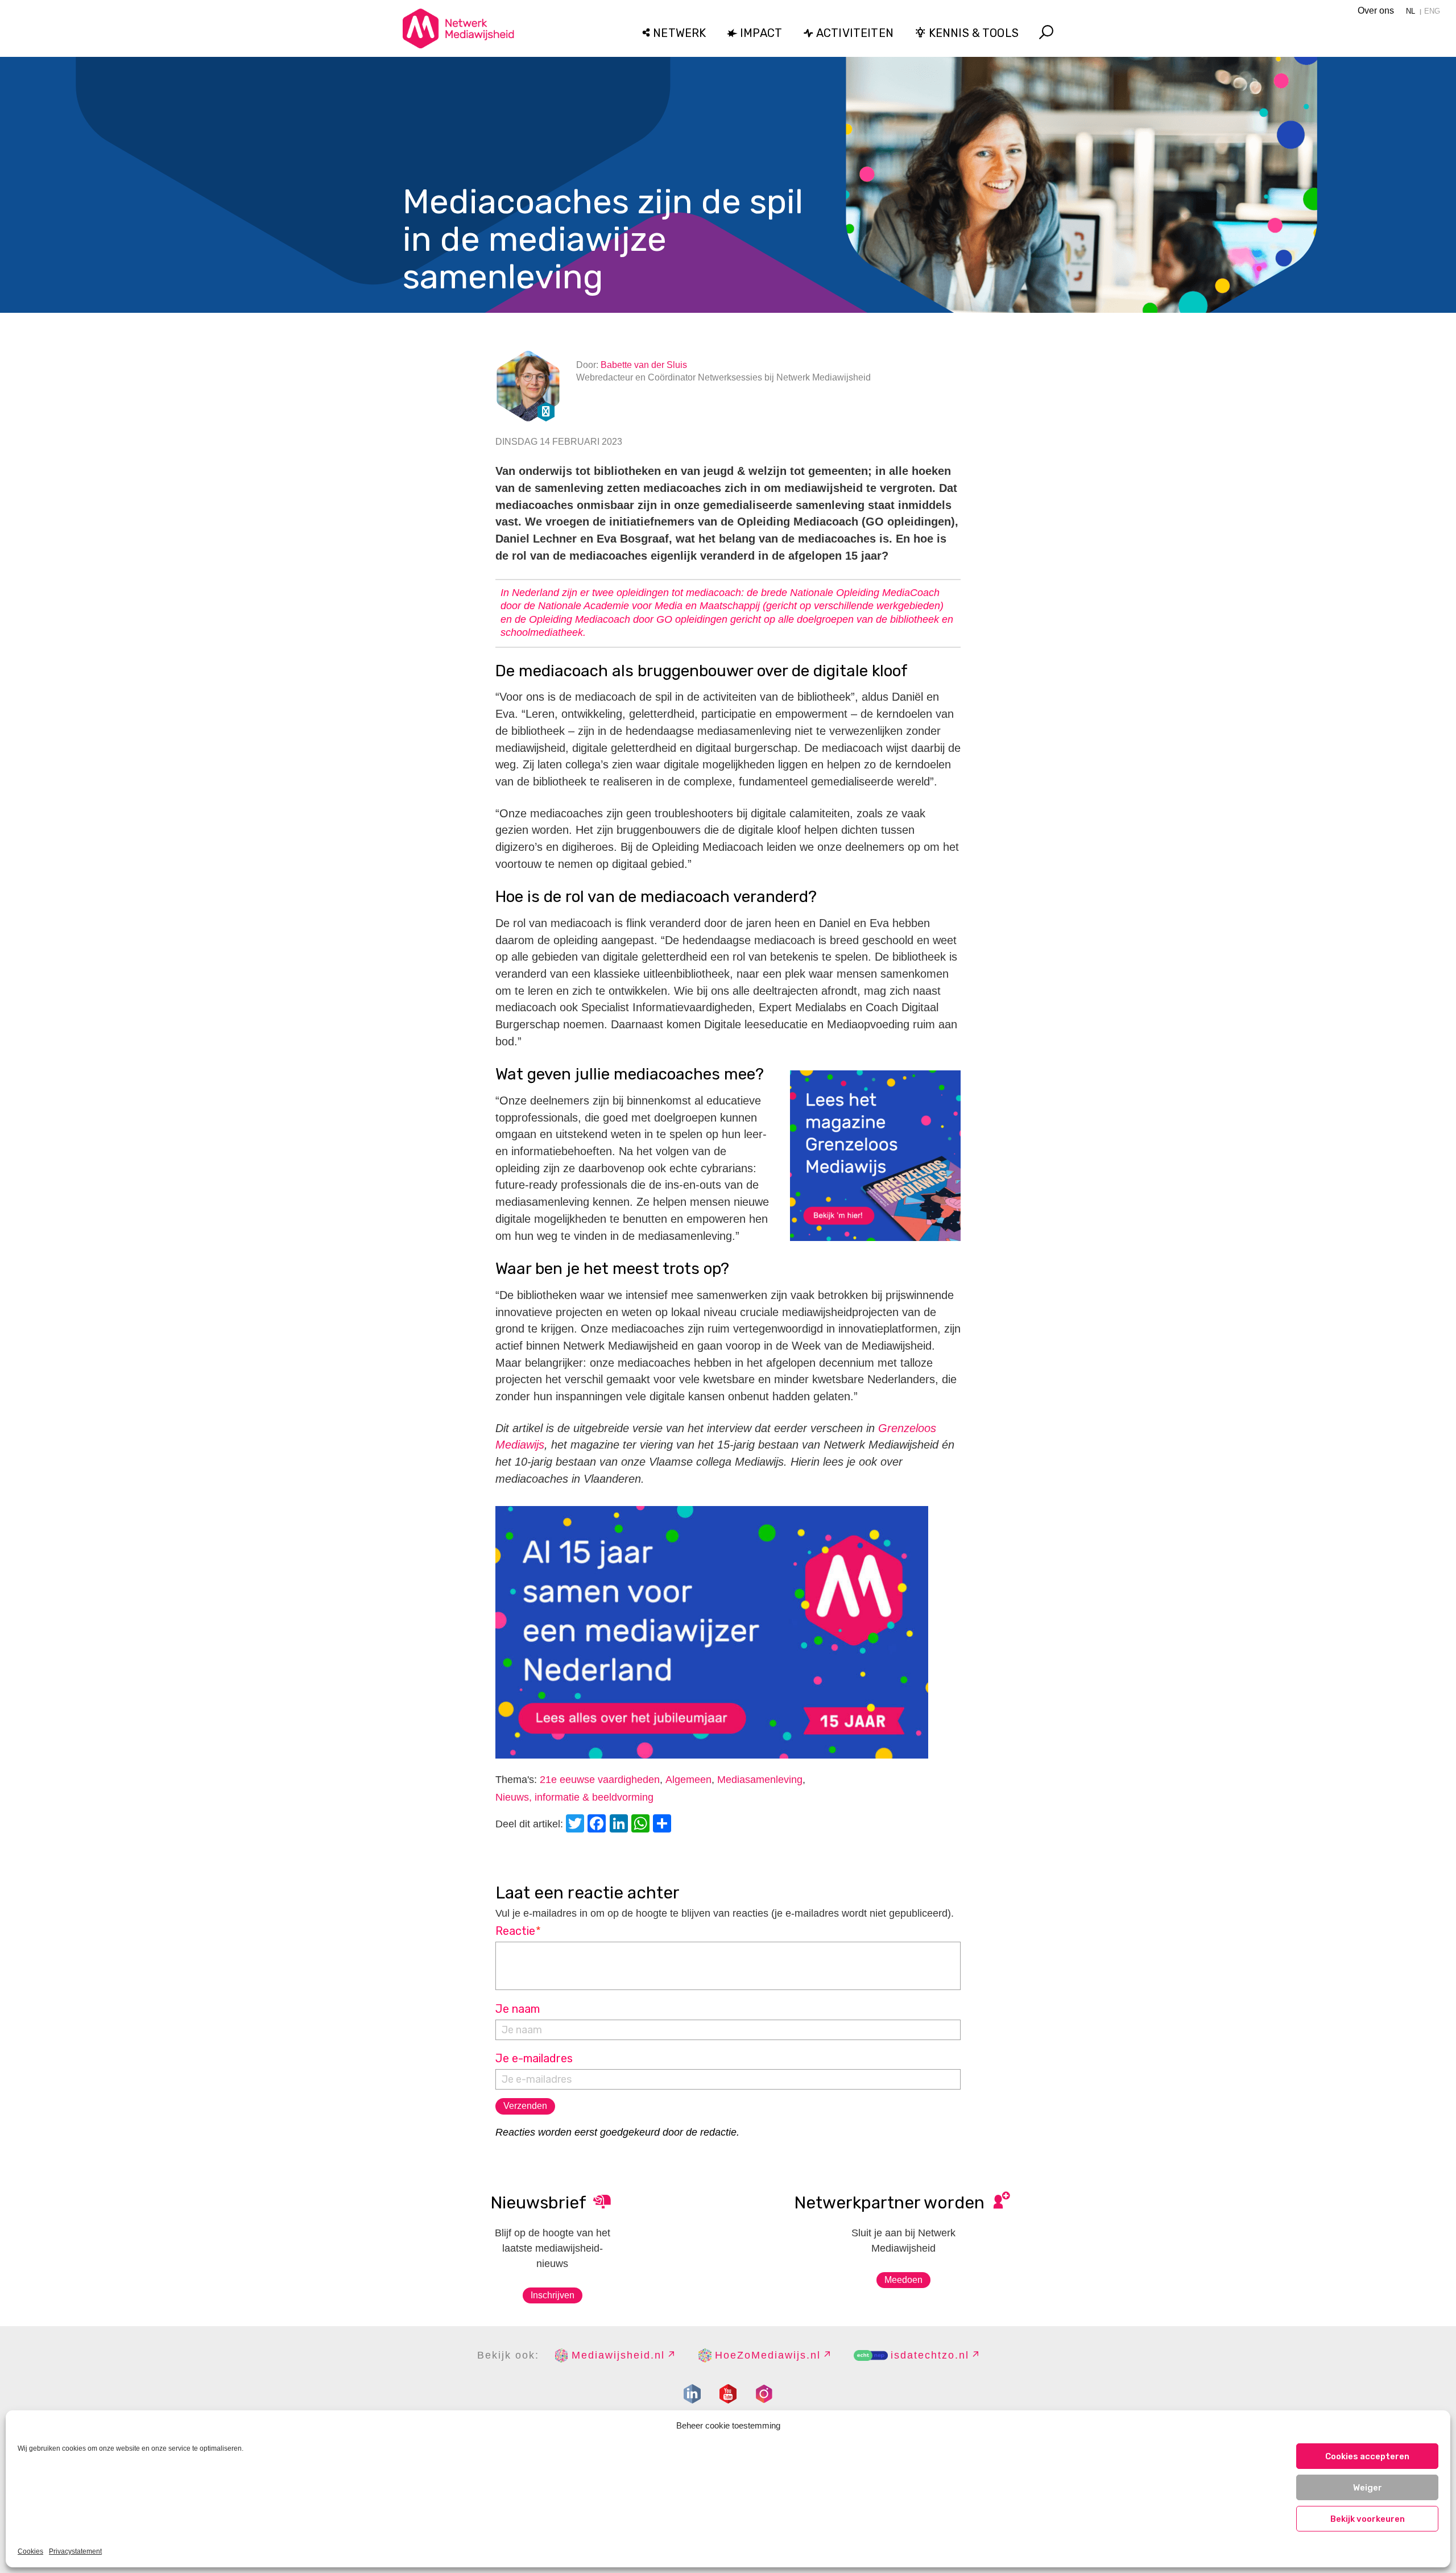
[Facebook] (598, 1825)
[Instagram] (764, 2394)
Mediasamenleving (760, 1780)
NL (1410, 11)
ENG (1432, 11)
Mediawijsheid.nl (618, 2355)
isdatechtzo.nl (930, 2355)
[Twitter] (577, 1825)
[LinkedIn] (621, 1825)
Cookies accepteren (1367, 2456)
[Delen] (664, 1825)
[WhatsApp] (642, 1825)
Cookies (30, 2551)
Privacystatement (75, 2551)
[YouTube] (728, 2394)
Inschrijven (553, 2295)
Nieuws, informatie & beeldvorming (574, 1797)
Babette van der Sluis (644, 365)
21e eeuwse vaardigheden (600, 1780)
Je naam (518, 2009)
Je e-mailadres (534, 2058)
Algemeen (688, 1780)
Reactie (518, 1931)
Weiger (1368, 2488)
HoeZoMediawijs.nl (768, 2355)
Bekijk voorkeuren (1368, 2519)
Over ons (1376, 11)
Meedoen (903, 2280)
